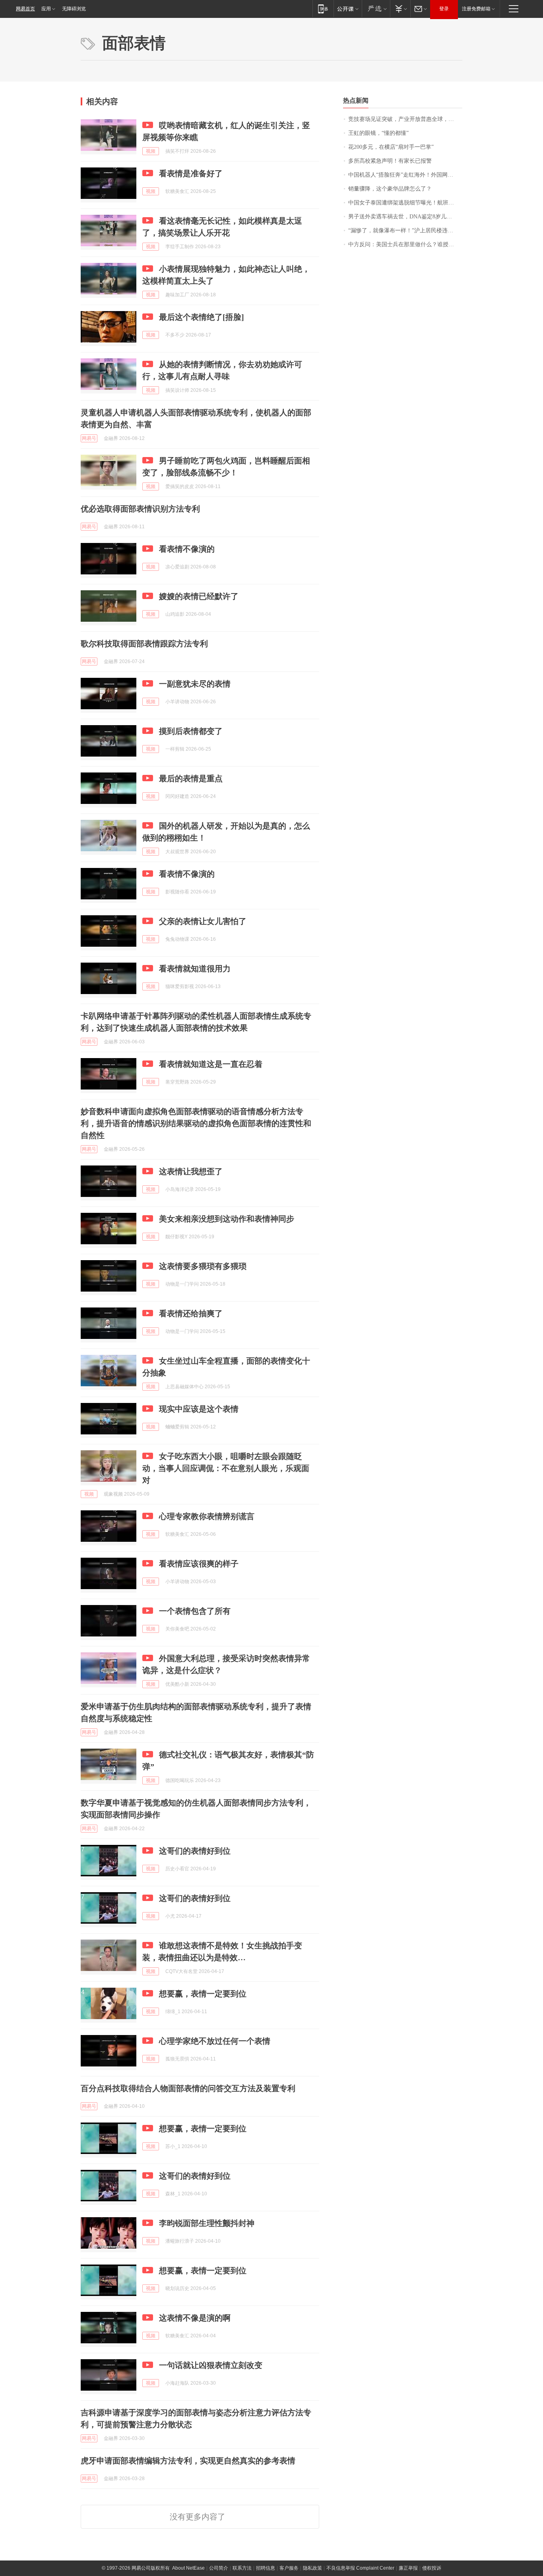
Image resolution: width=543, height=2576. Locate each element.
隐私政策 (312, 2568)
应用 (46, 9)
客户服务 (289, 2568)
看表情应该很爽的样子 (199, 1564)
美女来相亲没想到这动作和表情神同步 (227, 1219)
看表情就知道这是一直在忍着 (211, 1064)
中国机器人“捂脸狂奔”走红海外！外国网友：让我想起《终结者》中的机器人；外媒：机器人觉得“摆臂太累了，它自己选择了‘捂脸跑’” (405, 175)
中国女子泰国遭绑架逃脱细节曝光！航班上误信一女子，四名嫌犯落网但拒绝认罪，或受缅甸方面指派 (405, 203)
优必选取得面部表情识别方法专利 (140, 509)
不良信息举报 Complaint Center (360, 2568)
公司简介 (219, 2568)
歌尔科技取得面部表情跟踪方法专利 (144, 644)
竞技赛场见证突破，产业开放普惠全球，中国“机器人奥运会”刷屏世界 (405, 119)
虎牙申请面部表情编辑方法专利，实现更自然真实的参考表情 (188, 2461)
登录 (444, 9)
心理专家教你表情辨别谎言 (207, 1516)
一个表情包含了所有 (195, 1611)
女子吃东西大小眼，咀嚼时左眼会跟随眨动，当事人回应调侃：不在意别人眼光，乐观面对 (226, 1468)
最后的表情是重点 (191, 778)
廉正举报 (408, 2568)
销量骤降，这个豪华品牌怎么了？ (390, 189)
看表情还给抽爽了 (191, 1313)
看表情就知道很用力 (195, 969)
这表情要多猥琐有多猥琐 (203, 1266)
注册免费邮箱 (476, 9)
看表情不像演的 (187, 549)
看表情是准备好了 (191, 173)
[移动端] (323, 9)
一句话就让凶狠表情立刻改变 (211, 2365)
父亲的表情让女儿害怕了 (203, 921)
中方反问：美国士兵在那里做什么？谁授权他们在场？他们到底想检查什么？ (405, 244)
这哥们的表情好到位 (195, 1851)
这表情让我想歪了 (191, 1171)
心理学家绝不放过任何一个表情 (215, 2041)
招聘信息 (266, 2568)
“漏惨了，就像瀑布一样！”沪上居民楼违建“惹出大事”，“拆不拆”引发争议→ (405, 231)
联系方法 (242, 2568)
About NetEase (188, 2568)
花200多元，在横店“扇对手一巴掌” (391, 147)
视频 (151, 151)
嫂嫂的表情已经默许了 (199, 596)
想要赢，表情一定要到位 (203, 1994)
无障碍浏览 (74, 9)
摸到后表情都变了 (191, 731)
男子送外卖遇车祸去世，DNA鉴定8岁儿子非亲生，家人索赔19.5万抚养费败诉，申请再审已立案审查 (405, 217)
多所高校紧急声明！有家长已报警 (390, 161)
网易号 (89, 438)
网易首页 (25, 9)
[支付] (400, 9)
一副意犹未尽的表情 (195, 684)
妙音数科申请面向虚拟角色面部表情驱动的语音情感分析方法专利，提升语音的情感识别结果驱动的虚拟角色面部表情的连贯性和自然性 (196, 1123)
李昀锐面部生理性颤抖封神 (207, 2223)
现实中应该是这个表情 (199, 1409)
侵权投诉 (432, 2568)
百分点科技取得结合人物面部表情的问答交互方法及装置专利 (188, 2088)
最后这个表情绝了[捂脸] (202, 317)
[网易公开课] (348, 9)
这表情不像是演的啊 (195, 2318)
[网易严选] (376, 9)
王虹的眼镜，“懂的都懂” (378, 133)
